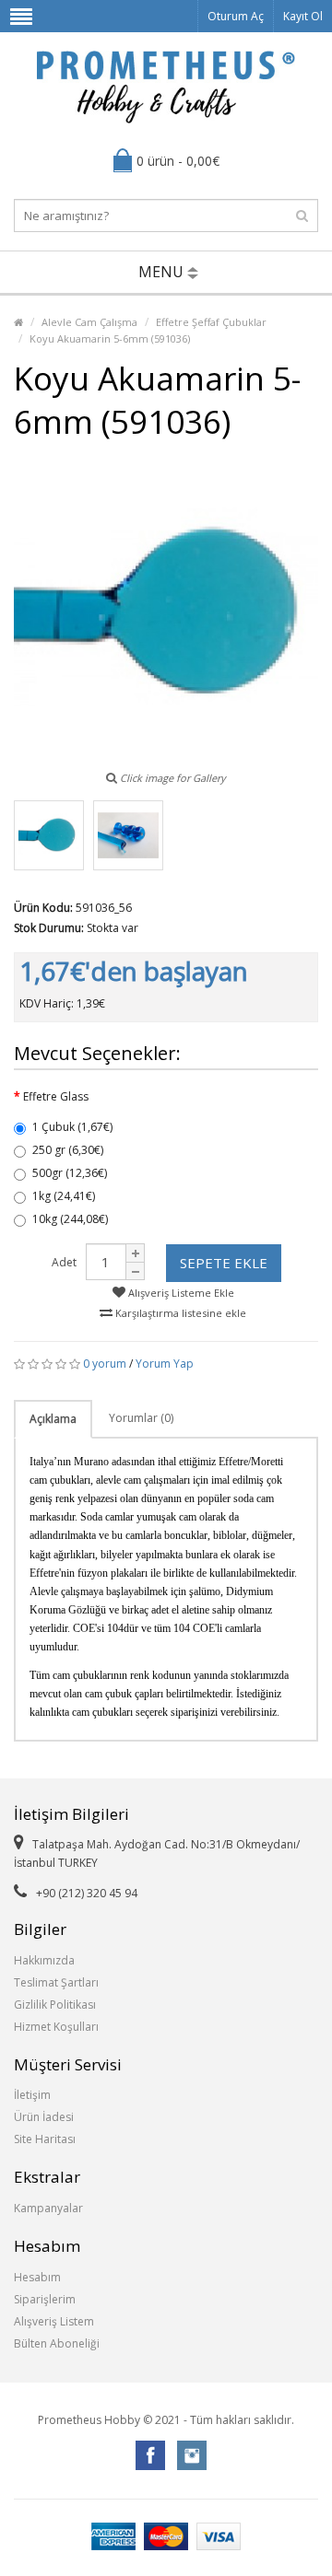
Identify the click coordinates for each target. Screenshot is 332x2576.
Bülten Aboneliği (57, 2343)
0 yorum (105, 1364)
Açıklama (53, 1419)
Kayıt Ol (303, 16)
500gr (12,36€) (70, 1173)
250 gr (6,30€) (68, 1150)
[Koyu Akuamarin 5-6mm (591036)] (49, 835)
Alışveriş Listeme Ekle (180, 1293)
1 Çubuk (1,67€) (72, 1127)
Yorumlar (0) (141, 1418)
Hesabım (37, 2277)
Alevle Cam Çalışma (89, 322)
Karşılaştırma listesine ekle (179, 1313)
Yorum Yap (165, 1364)
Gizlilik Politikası (55, 2005)
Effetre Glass (56, 1096)
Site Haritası (45, 2139)
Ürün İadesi (44, 2117)
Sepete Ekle (224, 1263)
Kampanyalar (48, 2208)
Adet (64, 1262)
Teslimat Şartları (56, 1982)
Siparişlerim (45, 2299)
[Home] (18, 322)
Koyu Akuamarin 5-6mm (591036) (110, 338)
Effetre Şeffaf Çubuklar (211, 322)
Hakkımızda (44, 1960)
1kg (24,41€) (64, 1196)
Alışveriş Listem (54, 2321)
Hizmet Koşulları (56, 2027)
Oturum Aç (236, 16)
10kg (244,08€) (70, 1219)
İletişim (32, 2095)
